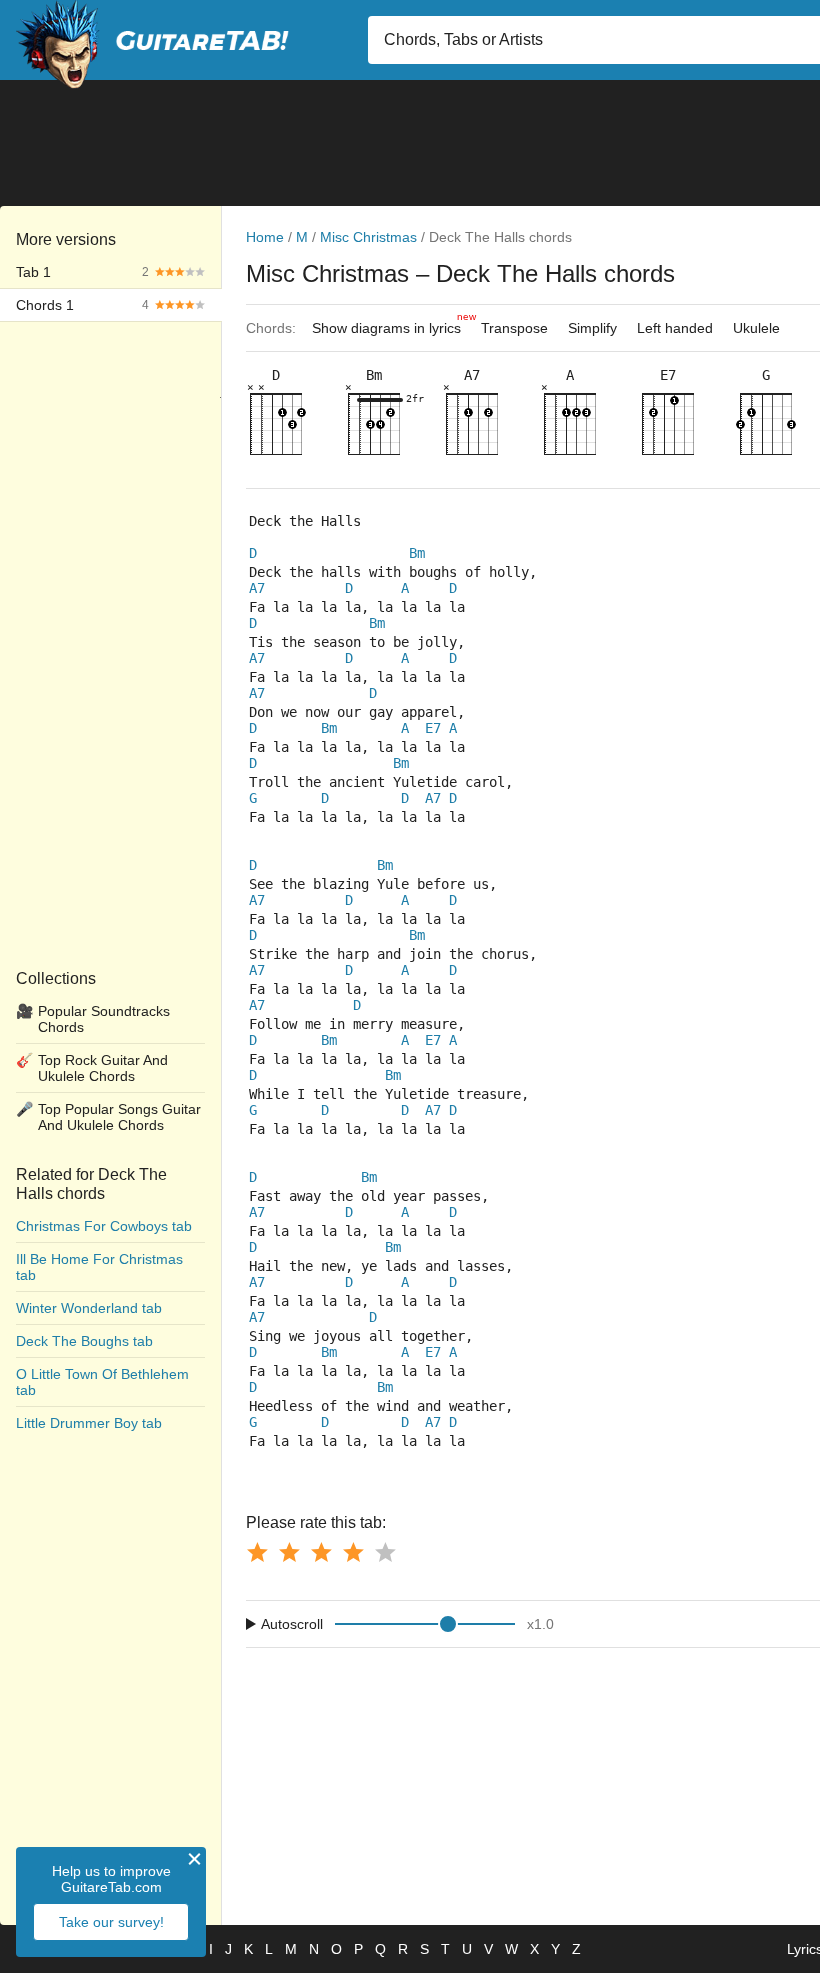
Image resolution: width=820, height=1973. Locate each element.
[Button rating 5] (385, 1552)
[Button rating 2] (289, 1552)
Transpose (514, 328)
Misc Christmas (368, 237)
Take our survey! (111, 1922)
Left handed (675, 328)
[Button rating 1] (257, 1552)
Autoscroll (292, 1624)
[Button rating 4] (353, 1552)
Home (265, 237)
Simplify (592, 328)
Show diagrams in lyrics (391, 323)
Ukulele (756, 328)
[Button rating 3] (321, 1552)
